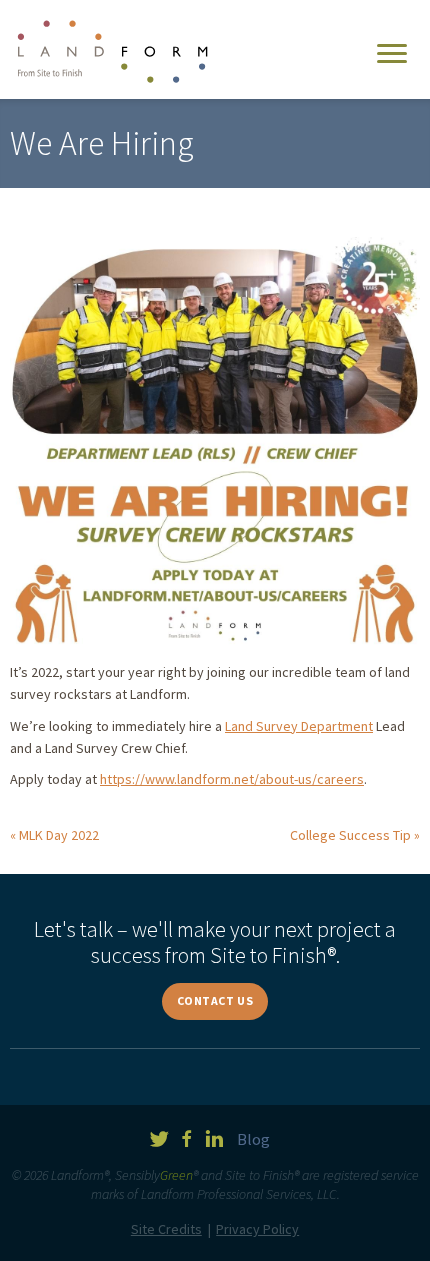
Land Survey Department (299, 726)
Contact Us (215, 1000)
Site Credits (166, 1229)
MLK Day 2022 (59, 835)
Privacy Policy (257, 1229)
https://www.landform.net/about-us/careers (232, 779)
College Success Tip (350, 835)
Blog (253, 1139)
